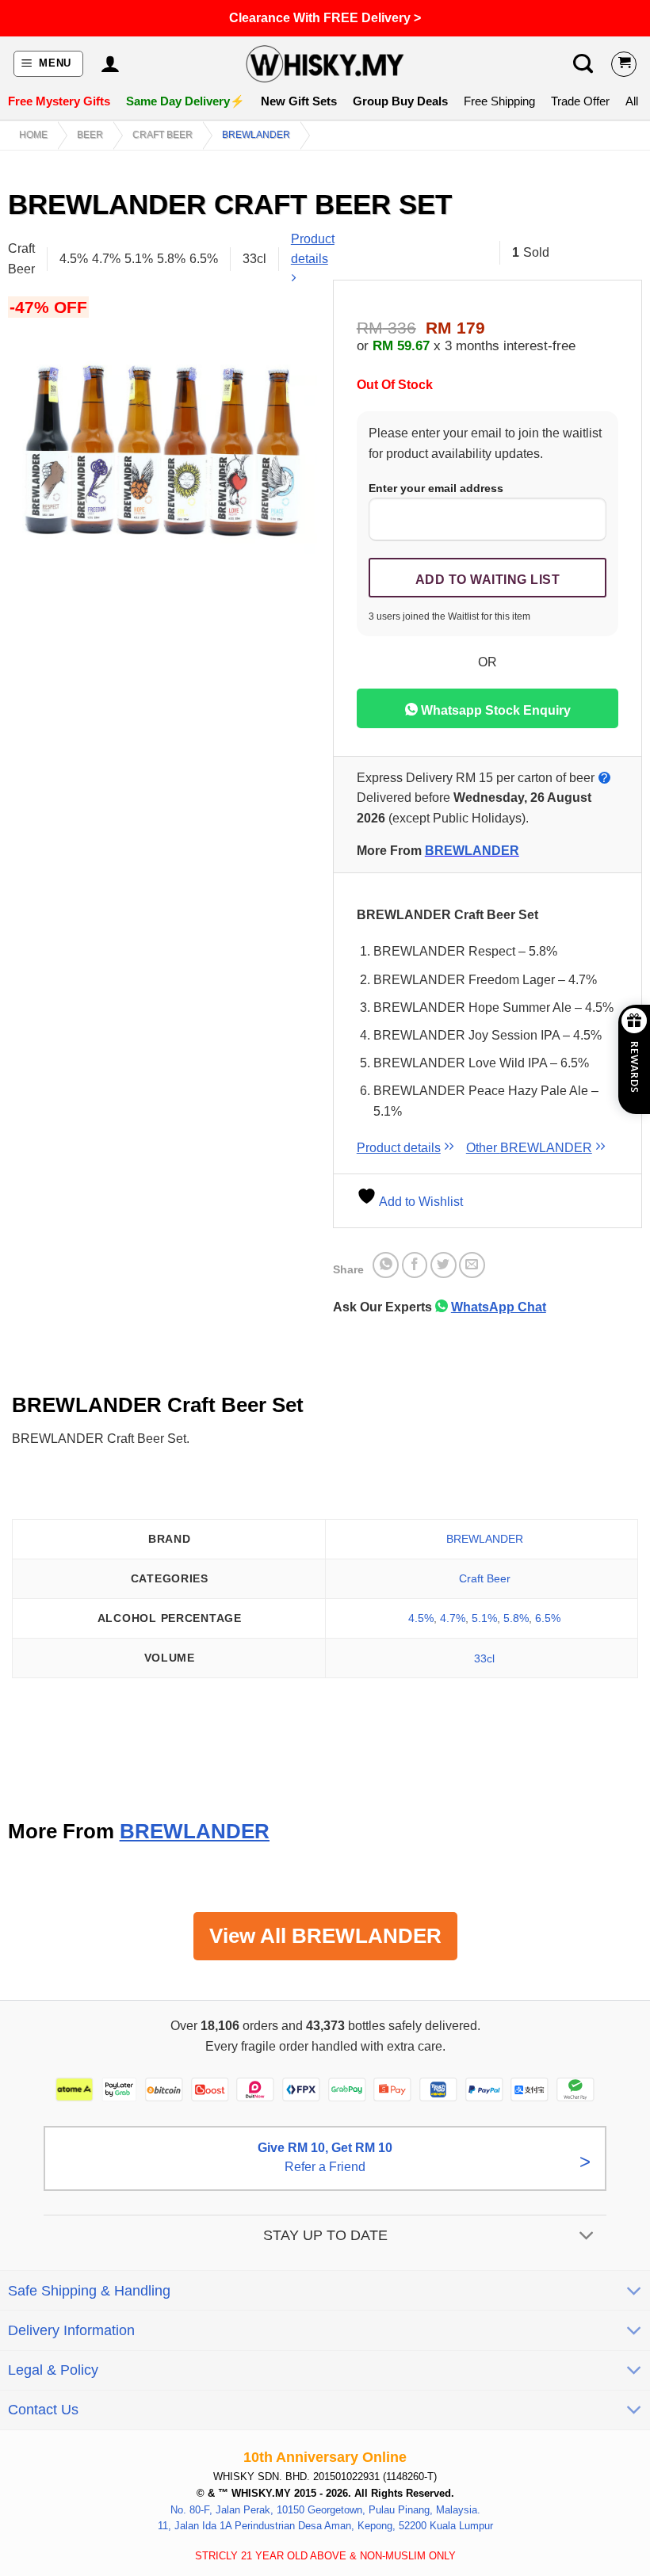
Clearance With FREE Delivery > (325, 18)
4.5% (421, 1618)
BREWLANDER (256, 135)
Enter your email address (436, 488)
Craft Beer (162, 135)
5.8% (516, 1618)
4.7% (453, 1618)
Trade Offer (580, 101)
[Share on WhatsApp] (386, 1265)
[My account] (110, 64)
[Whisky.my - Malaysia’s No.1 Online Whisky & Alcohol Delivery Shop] (325, 64)
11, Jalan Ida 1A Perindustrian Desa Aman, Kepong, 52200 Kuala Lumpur (325, 2526)
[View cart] (624, 64)
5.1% (484, 1618)
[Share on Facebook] (415, 1265)
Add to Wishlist (420, 1202)
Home (33, 135)
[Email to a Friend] (472, 1265)
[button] (49, 64)
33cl (484, 1658)
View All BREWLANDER (325, 1936)
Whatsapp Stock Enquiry (494, 710)
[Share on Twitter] (444, 1265)
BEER (90, 135)
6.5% (548, 1618)
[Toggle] (587, 2236)
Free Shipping (499, 101)
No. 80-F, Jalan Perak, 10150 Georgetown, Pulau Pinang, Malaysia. (325, 2509)
